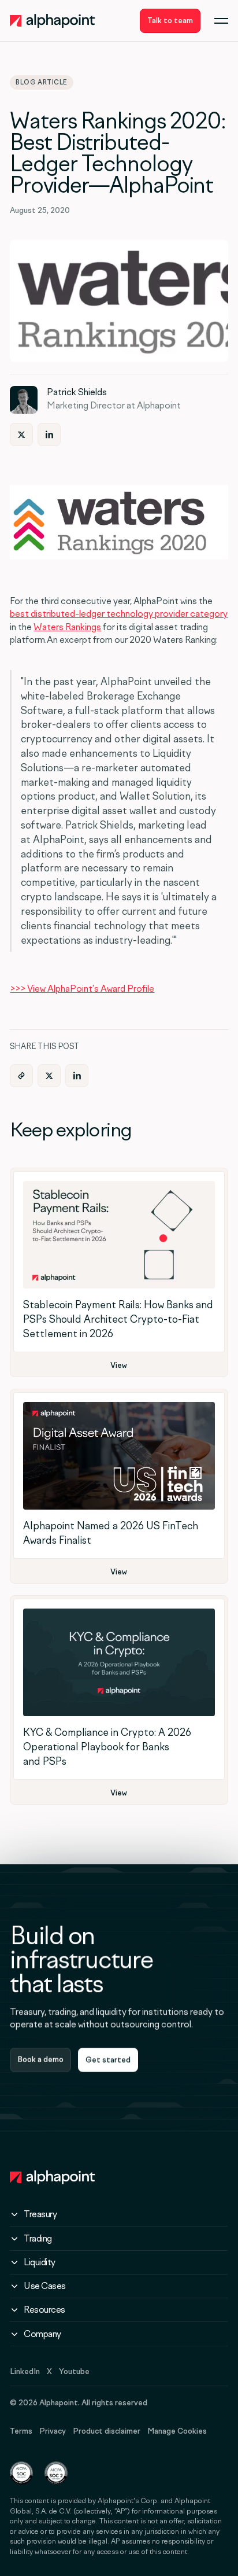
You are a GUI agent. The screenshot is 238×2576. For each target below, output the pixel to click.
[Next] (21, 435)
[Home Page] (53, 21)
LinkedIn (25, 2371)
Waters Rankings (67, 627)
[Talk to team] (170, 21)
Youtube (74, 2371)
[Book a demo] (40, 2060)
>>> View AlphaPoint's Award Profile (82, 989)
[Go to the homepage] (53, 2177)
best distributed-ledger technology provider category (119, 614)
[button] (221, 21)
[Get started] (108, 2060)
